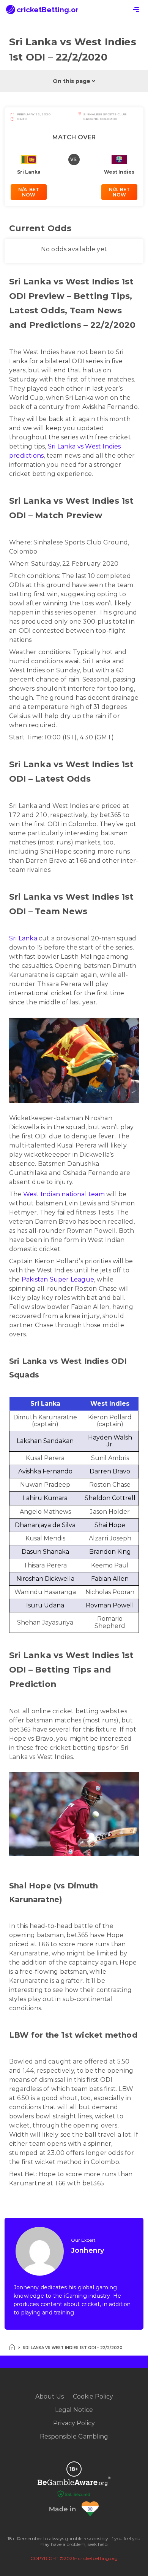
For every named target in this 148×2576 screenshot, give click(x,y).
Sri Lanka (23, 938)
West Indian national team (64, 1194)
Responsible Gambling (74, 2436)
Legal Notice (74, 2410)
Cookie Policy (93, 2396)
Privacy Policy (74, 2423)
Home (12, 2347)
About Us (50, 2396)
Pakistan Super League (58, 1279)
